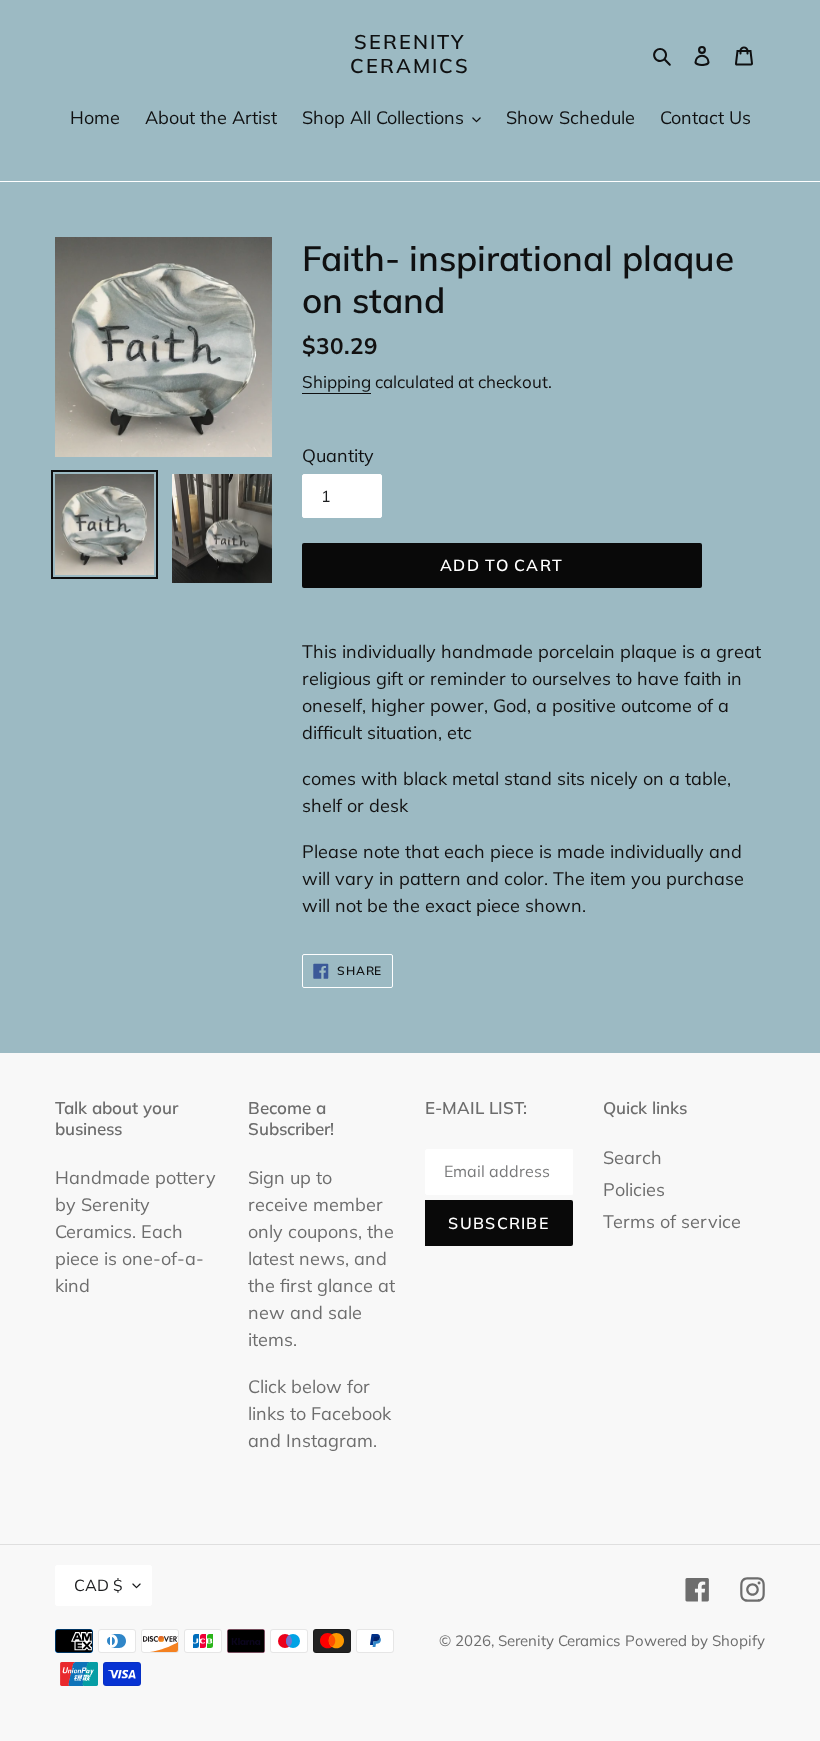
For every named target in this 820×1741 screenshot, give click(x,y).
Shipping (336, 381)
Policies (634, 1189)
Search (632, 1157)
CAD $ (98, 1585)
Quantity (338, 455)
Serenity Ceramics (410, 54)
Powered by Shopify (695, 1640)
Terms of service (672, 1221)
